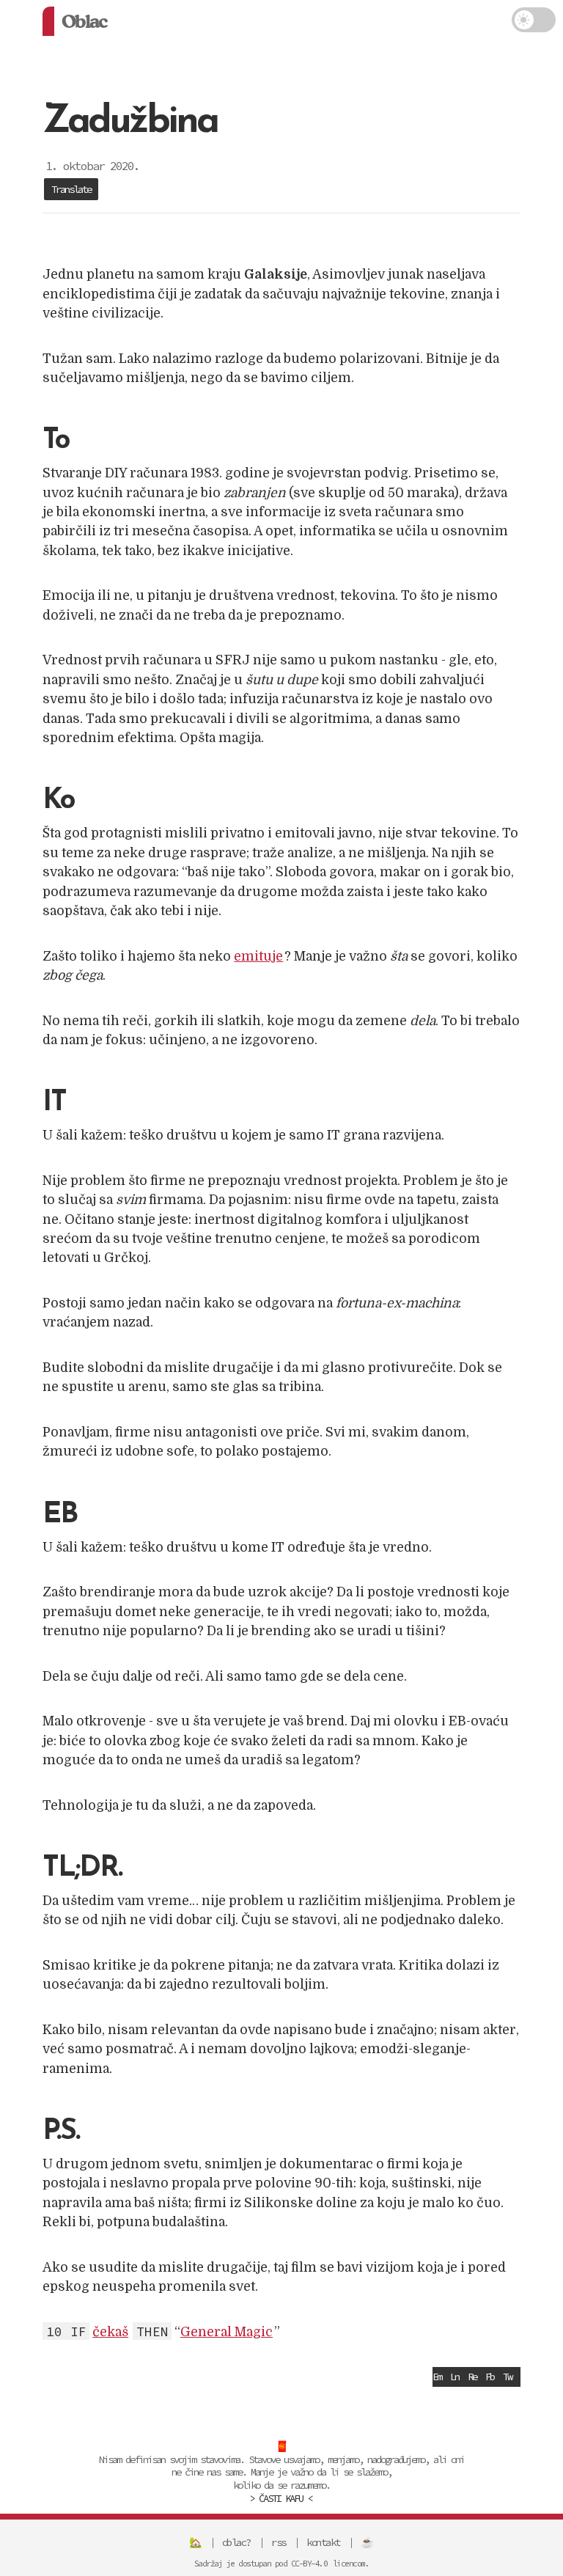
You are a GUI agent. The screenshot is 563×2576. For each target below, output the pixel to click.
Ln (455, 2377)
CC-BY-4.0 (309, 2564)
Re (472, 2377)
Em (437, 2377)
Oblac (84, 21)
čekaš (110, 2332)
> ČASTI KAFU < (281, 2498)
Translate (71, 189)
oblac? (236, 2542)
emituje (258, 956)
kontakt (323, 2542)
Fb (490, 2377)
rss (279, 2542)
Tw (507, 2377)
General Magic (227, 2332)
